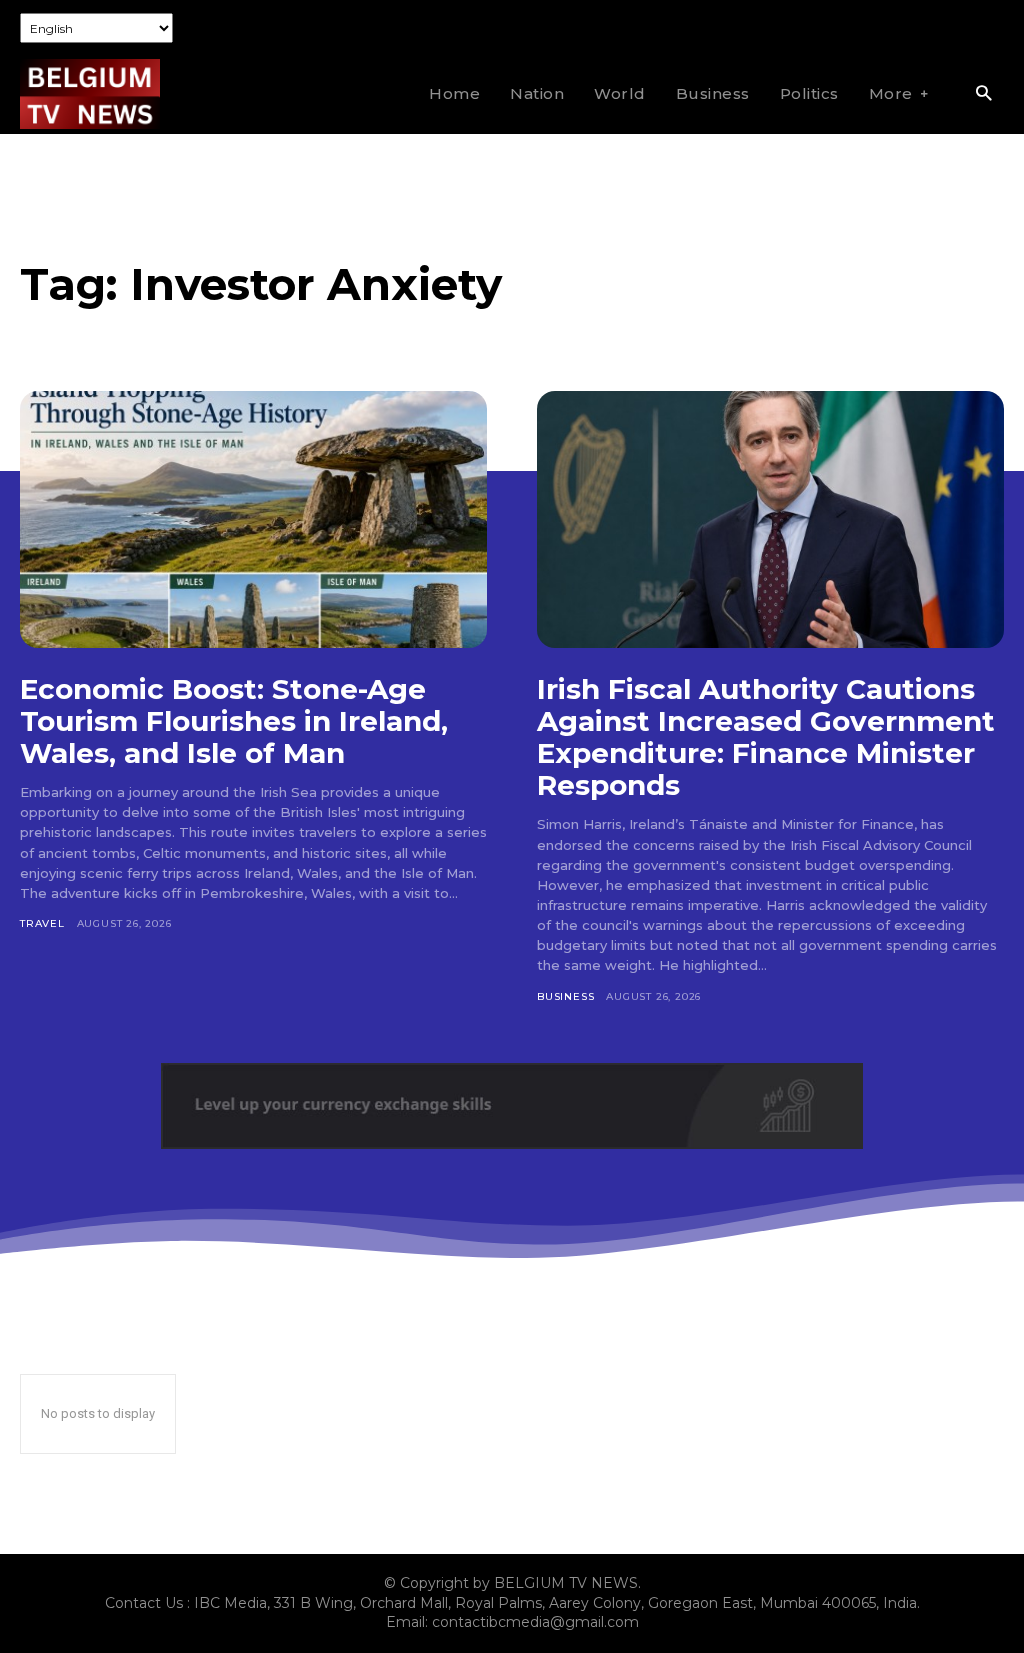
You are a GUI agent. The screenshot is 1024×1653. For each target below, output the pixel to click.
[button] (983, 94)
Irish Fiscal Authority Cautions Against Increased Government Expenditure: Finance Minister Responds (766, 737)
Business (565, 996)
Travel (42, 923)
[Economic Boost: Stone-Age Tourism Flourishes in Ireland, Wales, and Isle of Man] (253, 519)
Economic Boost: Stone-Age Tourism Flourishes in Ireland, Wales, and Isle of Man (234, 721)
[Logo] (90, 94)
